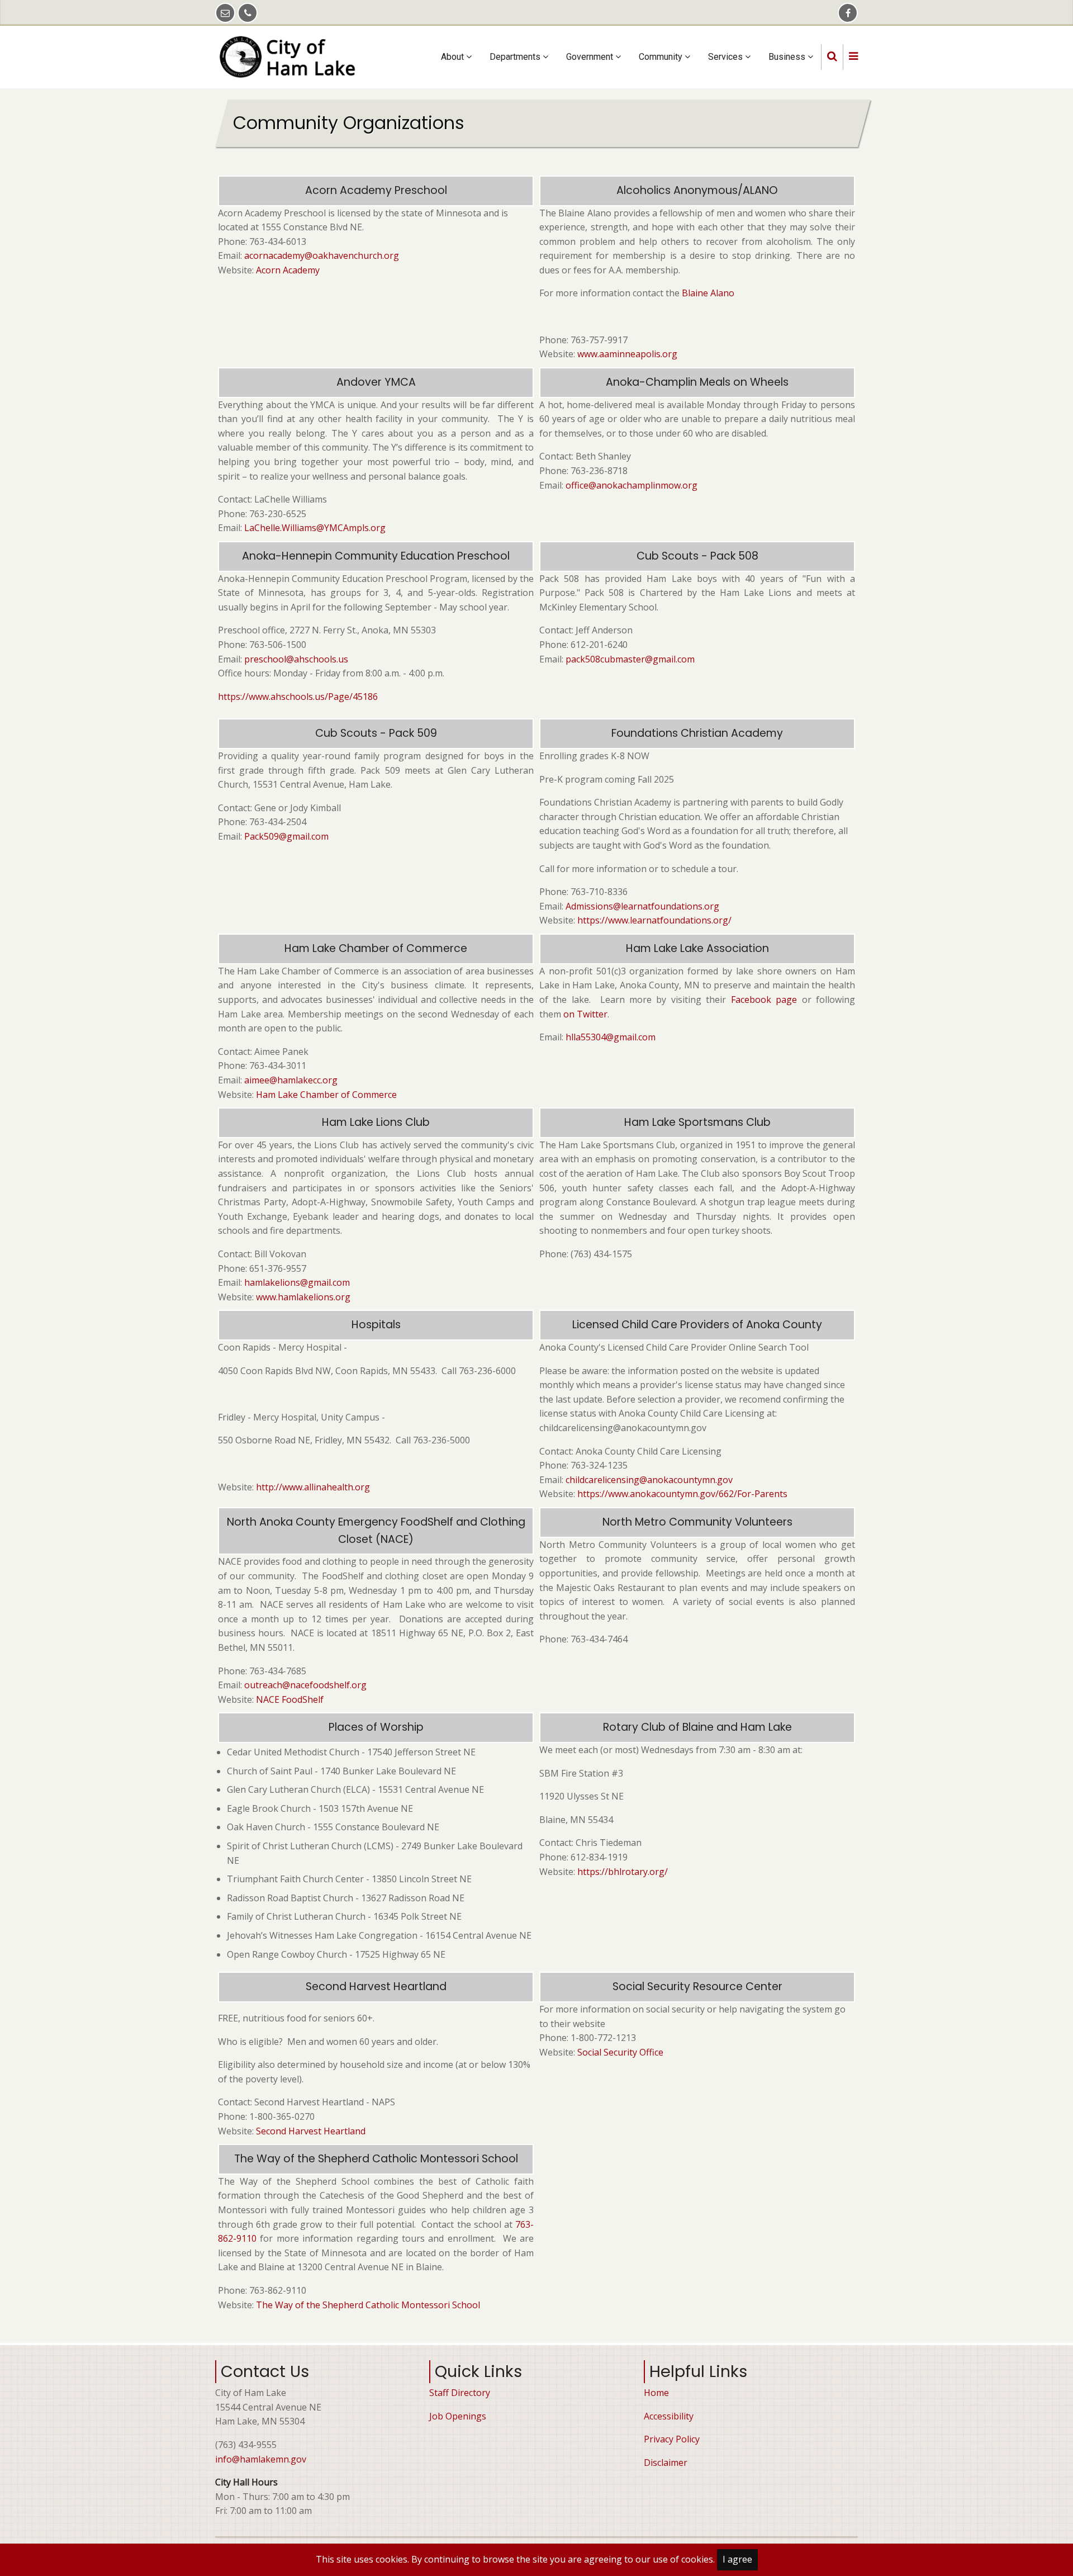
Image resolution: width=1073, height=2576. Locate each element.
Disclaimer (666, 2463)
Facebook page (764, 1000)
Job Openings (458, 2416)
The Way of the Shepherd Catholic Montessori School (376, 2159)
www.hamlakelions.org (303, 1297)
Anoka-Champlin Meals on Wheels (697, 382)
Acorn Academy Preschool (376, 190)
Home (656, 2393)
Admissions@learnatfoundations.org (642, 906)
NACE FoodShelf (290, 1699)
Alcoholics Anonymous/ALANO (697, 190)
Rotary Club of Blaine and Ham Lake (697, 1727)
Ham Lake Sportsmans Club (697, 1122)
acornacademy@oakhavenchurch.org (322, 255)
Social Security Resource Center (697, 1987)
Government (591, 57)
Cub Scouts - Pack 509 (376, 733)
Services (727, 57)
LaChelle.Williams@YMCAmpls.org (315, 528)
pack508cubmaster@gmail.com (630, 659)
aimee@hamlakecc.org (291, 1080)
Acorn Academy (288, 270)
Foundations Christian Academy (697, 733)
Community (662, 57)
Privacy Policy (672, 2439)
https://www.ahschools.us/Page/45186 (298, 697)
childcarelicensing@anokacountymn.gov (649, 1480)
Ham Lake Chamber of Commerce (376, 948)
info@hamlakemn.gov (261, 2459)
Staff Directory (460, 2393)
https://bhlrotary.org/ (623, 1872)
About (454, 57)
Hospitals (376, 1325)
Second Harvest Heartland (376, 1987)
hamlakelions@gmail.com (297, 1282)
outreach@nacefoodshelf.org (305, 1685)
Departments (516, 57)
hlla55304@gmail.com (611, 1037)
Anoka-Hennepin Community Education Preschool (376, 556)
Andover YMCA (376, 382)
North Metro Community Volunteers (697, 1522)
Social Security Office (620, 2052)
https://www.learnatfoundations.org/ (654, 920)
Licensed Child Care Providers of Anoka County (697, 1325)
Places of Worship (376, 1727)
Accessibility (669, 2416)
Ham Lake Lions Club (376, 1122)
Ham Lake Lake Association (697, 948)
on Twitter (585, 1014)
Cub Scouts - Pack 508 (697, 556)
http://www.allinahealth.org (313, 1487)
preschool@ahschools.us (296, 659)
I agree (737, 2559)
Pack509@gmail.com (286, 836)
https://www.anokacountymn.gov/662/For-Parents (682, 1494)
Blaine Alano (709, 293)
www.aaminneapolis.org (627, 354)
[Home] (292, 56)
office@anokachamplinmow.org (632, 485)
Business (788, 57)
